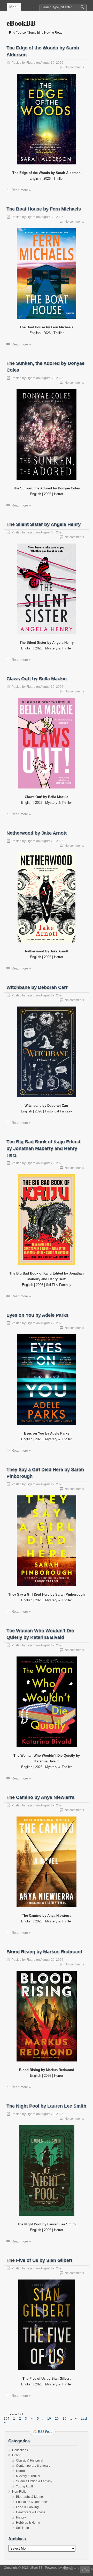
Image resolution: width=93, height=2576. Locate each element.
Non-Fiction (20, 2492)
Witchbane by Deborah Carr (37, 987)
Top (87, 2570)
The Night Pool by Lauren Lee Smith (46, 2106)
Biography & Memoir (30, 2497)
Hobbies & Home (28, 2523)
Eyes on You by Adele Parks (37, 1315)
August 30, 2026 (52, 63)
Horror (21, 2471)
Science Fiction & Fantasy (34, 2481)
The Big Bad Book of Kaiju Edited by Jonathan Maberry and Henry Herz (43, 1148)
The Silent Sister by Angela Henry (44, 524)
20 (57, 2419)
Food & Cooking (27, 2507)
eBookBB (21, 23)
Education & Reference (32, 2502)
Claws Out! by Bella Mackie (37, 679)
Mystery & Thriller (28, 2476)
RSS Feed (45, 2432)
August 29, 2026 (52, 841)
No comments (74, 67)
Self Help (22, 2528)
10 (49, 2419)
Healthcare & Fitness (31, 2512)
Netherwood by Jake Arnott (37, 833)
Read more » (21, 190)
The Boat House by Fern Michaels (44, 209)
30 (65, 2419)
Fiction (17, 2455)
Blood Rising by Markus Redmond (44, 1952)
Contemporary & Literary (33, 2466)
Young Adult (24, 2486)
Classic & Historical (30, 2461)
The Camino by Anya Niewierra (40, 1797)
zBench (68, 2568)
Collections (20, 2450)
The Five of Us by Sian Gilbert (39, 2260)
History (21, 2517)
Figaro (31, 63)
